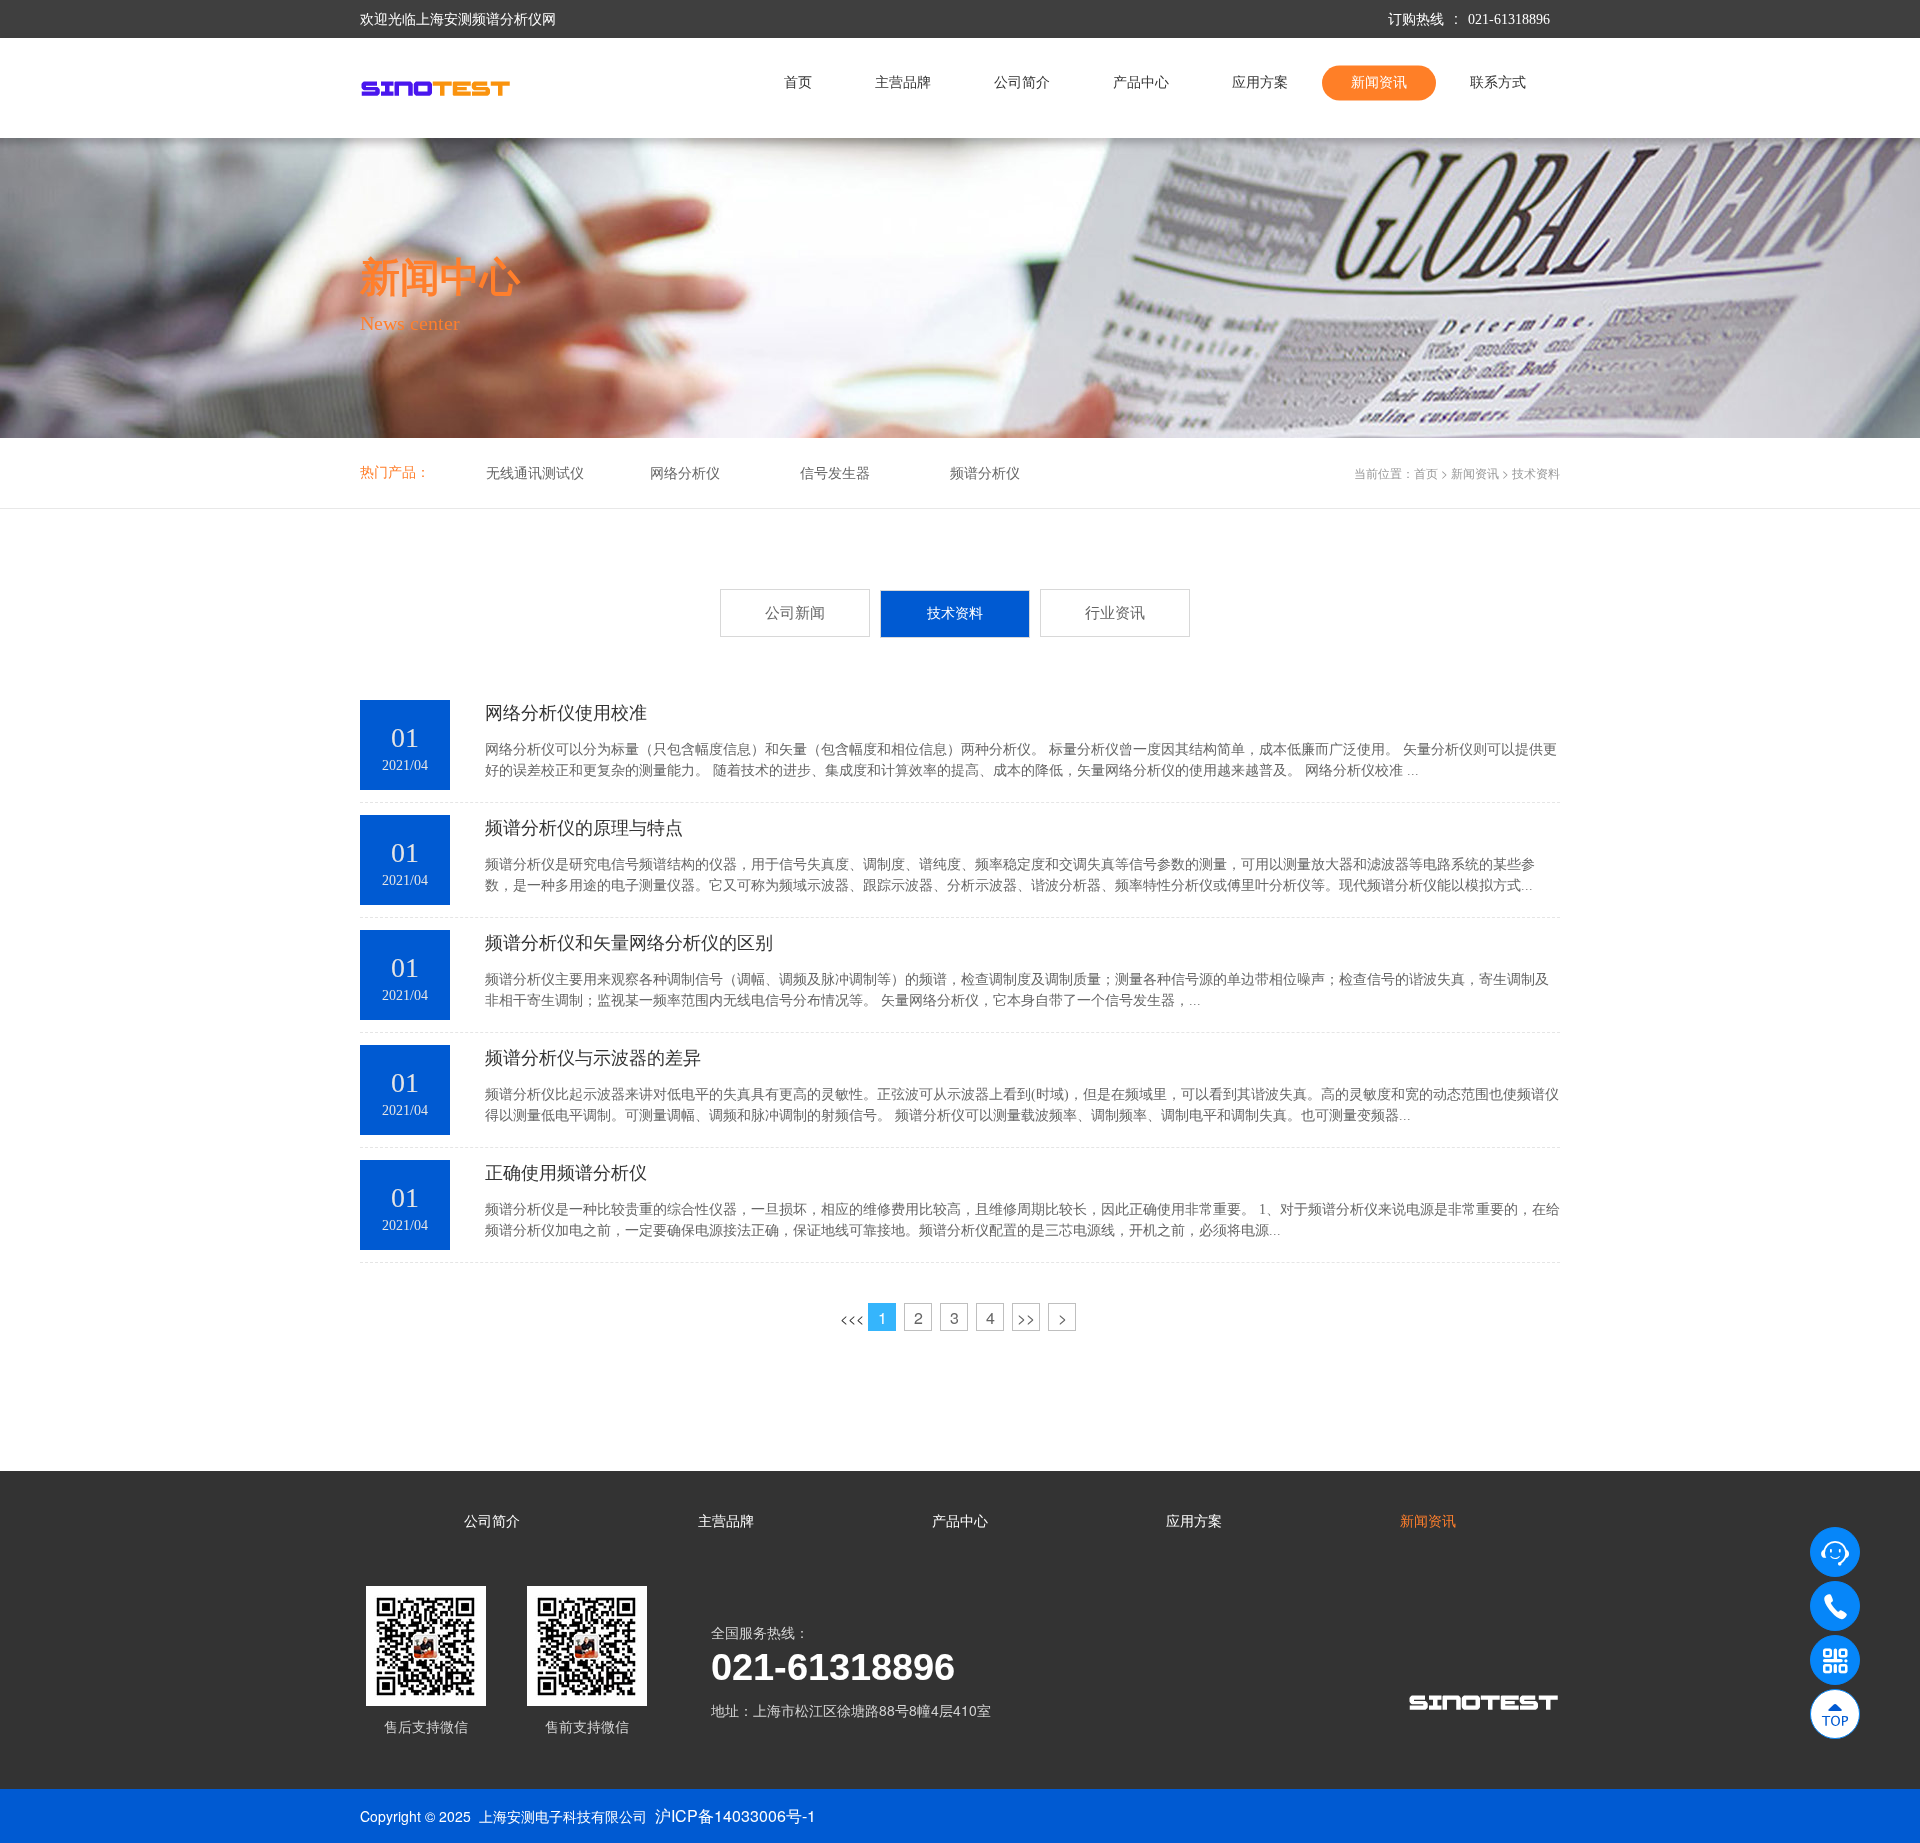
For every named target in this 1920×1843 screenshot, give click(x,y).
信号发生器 (835, 473)
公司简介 (1022, 82)
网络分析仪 (685, 473)
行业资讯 (1115, 613)
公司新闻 (795, 613)
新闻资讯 (1379, 82)
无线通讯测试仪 (535, 473)
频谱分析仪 (985, 473)
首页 (798, 82)
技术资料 (1536, 472)
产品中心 (1141, 82)
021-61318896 (1509, 19)
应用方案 (1260, 82)
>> (1026, 1317)
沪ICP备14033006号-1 (735, 1815)
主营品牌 (903, 82)
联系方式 (1498, 82)
